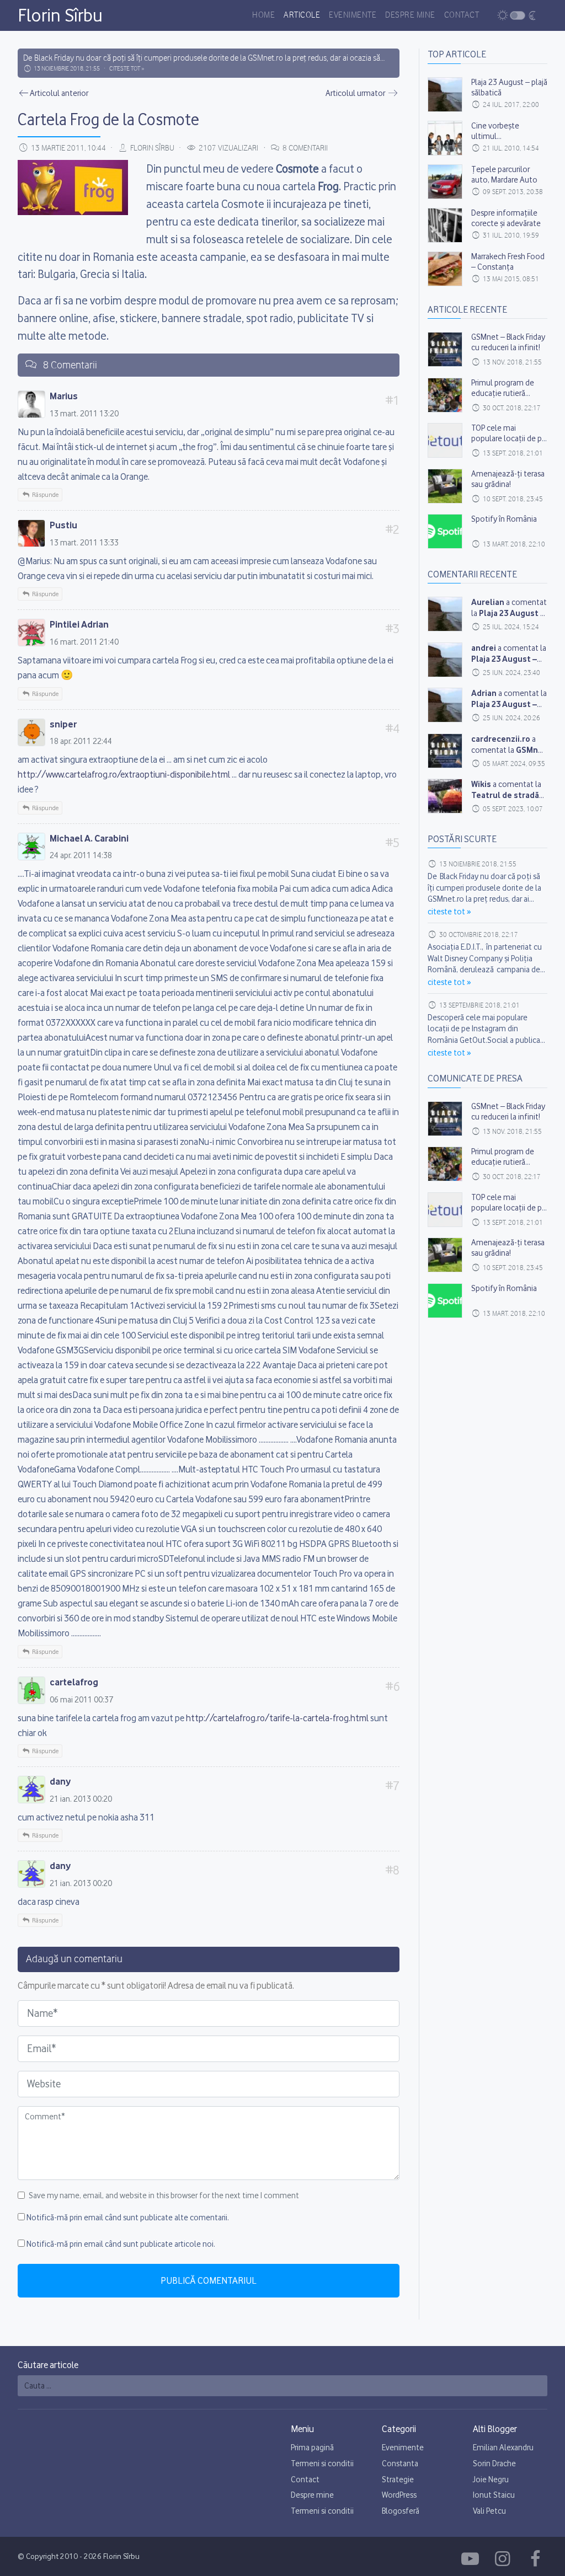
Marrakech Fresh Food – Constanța (508, 262)
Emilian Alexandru (503, 2448)
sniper (63, 724)
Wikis (481, 784)
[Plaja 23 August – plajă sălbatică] (445, 95)
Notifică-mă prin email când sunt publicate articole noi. (121, 2244)
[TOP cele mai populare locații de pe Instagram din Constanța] (445, 440)
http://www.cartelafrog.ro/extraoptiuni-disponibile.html (124, 774)
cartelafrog (74, 1682)
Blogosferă (401, 2511)
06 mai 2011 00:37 (81, 1700)
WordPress (399, 2495)
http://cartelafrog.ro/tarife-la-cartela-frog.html (277, 1718)
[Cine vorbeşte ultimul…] (445, 138)
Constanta (400, 2463)
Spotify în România (504, 519)
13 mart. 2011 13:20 (84, 414)
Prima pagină (312, 2448)
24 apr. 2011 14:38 (81, 855)
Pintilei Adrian (79, 624)
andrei (484, 648)
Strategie (398, 2479)
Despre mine (410, 15)
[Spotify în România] (445, 531)
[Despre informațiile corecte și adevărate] (445, 225)
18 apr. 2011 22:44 (81, 741)
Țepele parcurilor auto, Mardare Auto (504, 175)
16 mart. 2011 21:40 (84, 642)
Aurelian (488, 602)
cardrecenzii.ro (501, 739)
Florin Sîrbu (60, 15)
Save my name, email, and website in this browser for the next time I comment (164, 2195)
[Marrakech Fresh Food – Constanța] (445, 269)
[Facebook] (472, 2559)
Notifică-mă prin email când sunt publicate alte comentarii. (128, 2218)
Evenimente (353, 15)
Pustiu (63, 525)
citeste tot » (127, 69)
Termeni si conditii (322, 2463)
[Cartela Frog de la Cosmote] (445, 614)
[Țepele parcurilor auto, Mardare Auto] (445, 182)
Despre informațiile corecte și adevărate (506, 218)
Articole (302, 15)
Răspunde (45, 495)
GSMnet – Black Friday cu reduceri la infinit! (508, 342)
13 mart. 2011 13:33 (84, 543)
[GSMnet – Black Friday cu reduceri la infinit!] (445, 349)
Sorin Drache (494, 2463)
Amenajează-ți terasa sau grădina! (508, 479)
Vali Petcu (489, 2511)
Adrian (484, 693)
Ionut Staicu (494, 2495)
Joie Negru (491, 2479)
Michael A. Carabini (89, 838)
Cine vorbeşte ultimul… (495, 131)
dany (60, 1781)
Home (263, 15)
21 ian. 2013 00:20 (81, 1799)
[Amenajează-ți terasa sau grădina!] (445, 486)
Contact (462, 15)
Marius (64, 396)
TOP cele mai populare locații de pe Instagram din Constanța (509, 444)
